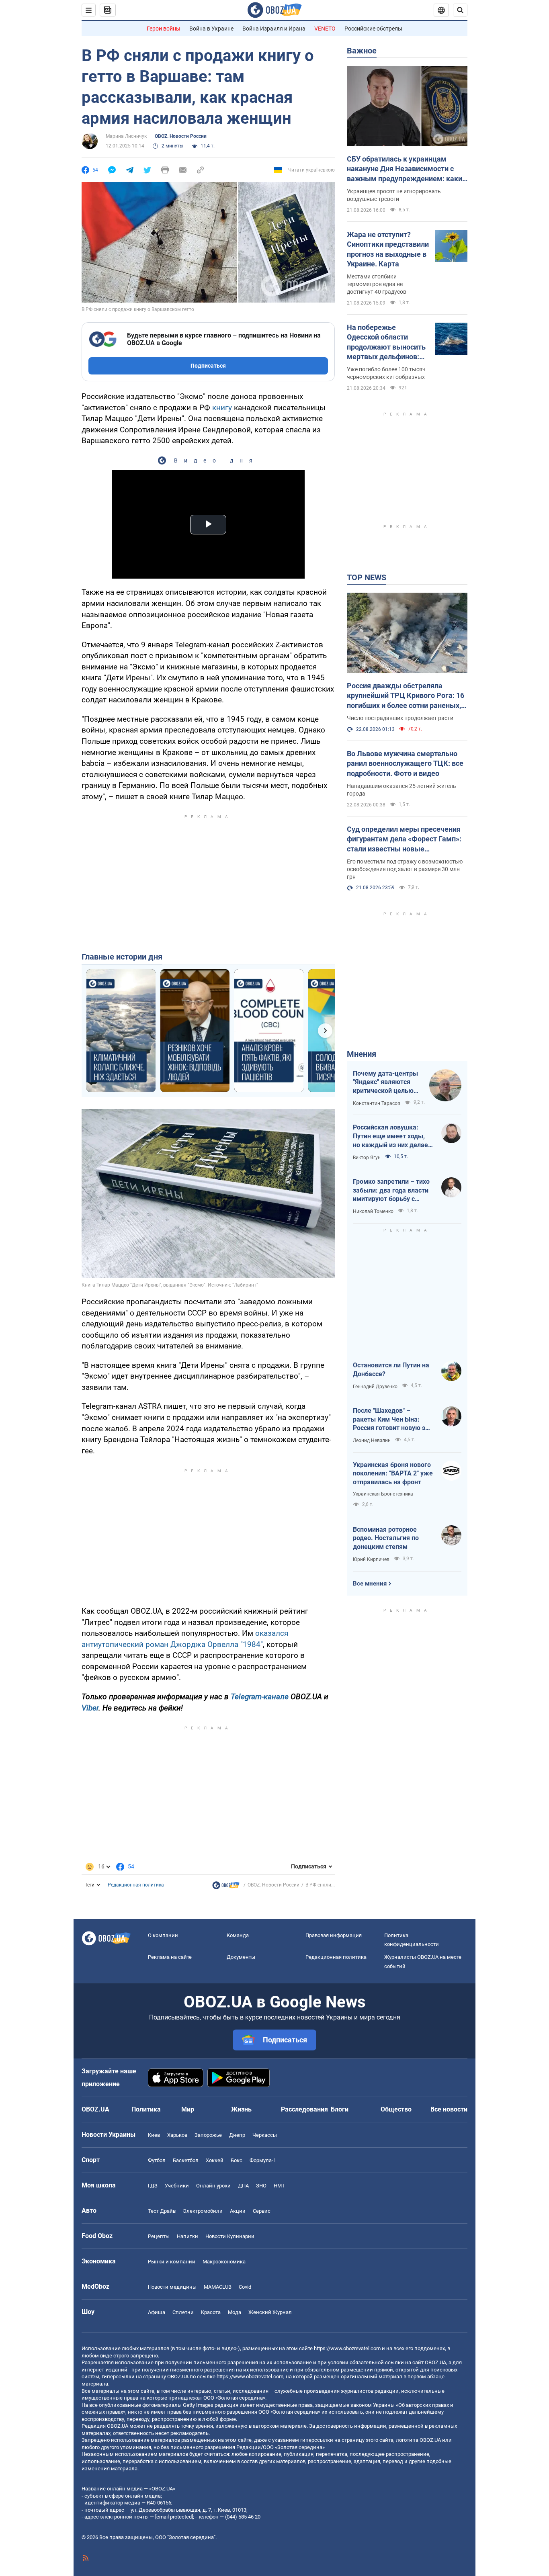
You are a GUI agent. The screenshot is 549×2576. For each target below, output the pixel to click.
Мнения (362, 1054)
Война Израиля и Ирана (274, 29)
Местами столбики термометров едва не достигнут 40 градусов (377, 284)
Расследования (304, 2109)
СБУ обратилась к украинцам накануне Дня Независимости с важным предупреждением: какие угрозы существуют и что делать (407, 169)
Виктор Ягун (367, 1158)
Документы (241, 1957)
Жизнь (241, 2109)
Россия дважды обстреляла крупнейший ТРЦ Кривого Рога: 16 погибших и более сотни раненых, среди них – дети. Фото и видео (406, 696)
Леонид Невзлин (372, 1440)
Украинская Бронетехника (383, 1494)
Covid (245, 2287)
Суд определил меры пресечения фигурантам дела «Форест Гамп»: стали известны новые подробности (404, 839)
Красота (211, 2312)
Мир (188, 2109)
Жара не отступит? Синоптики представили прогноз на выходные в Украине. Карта (388, 249)
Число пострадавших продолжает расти (400, 718)
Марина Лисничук (126, 136)
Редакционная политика (136, 1885)
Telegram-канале (260, 1697)
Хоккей (215, 2160)
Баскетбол (186, 2160)
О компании (163, 1935)
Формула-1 (263, 2160)
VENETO (325, 29)
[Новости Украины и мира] (226, 1887)
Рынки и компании (172, 2262)
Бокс (237, 2160)
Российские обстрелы (373, 29)
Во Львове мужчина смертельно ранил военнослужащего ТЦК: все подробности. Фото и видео (405, 763)
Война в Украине (211, 29)
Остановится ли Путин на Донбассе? (391, 1370)
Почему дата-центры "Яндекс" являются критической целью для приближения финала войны (385, 1082)
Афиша (157, 2312)
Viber (90, 1708)
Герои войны (164, 29)
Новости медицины (172, 2287)
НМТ (279, 2186)
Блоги (340, 2109)
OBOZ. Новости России (181, 136)
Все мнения (370, 1584)
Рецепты (159, 2236)
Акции (238, 2211)
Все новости (449, 2109)
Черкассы (265, 2135)
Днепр (237, 2135)
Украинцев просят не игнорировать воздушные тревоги (394, 195)
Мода (235, 2312)
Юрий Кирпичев (371, 1559)
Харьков (177, 2135)
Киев (154, 2135)
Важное (362, 51)
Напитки (187, 2236)
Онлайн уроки (213, 2186)
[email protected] (174, 2517)
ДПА (243, 2186)
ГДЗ (153, 2186)
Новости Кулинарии (230, 2236)
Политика (146, 2109)
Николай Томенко (373, 1211)
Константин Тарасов (377, 1103)
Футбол (157, 2160)
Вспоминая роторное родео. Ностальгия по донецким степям (386, 1538)
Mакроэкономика (224, 2262)
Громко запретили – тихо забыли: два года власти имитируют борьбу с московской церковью (391, 1191)
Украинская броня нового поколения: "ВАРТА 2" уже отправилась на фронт (393, 1473)
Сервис (262, 2211)
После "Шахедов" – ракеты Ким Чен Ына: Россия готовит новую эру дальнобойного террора (392, 1420)
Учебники (177, 2186)
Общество (396, 2109)
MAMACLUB (218, 2287)
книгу (222, 408)
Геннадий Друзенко (375, 1387)
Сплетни (183, 2312)
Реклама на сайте (170, 1957)
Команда (238, 1935)
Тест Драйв (162, 2211)
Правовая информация (334, 1935)
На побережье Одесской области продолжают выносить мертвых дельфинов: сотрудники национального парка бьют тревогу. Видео (386, 342)
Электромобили (203, 2211)
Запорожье (208, 2135)
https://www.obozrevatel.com (347, 2348)
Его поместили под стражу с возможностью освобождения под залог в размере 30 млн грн (405, 869)
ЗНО (261, 2186)
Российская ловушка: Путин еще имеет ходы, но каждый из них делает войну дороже (392, 1136)
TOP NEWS (367, 577)
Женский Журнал (270, 2312)
